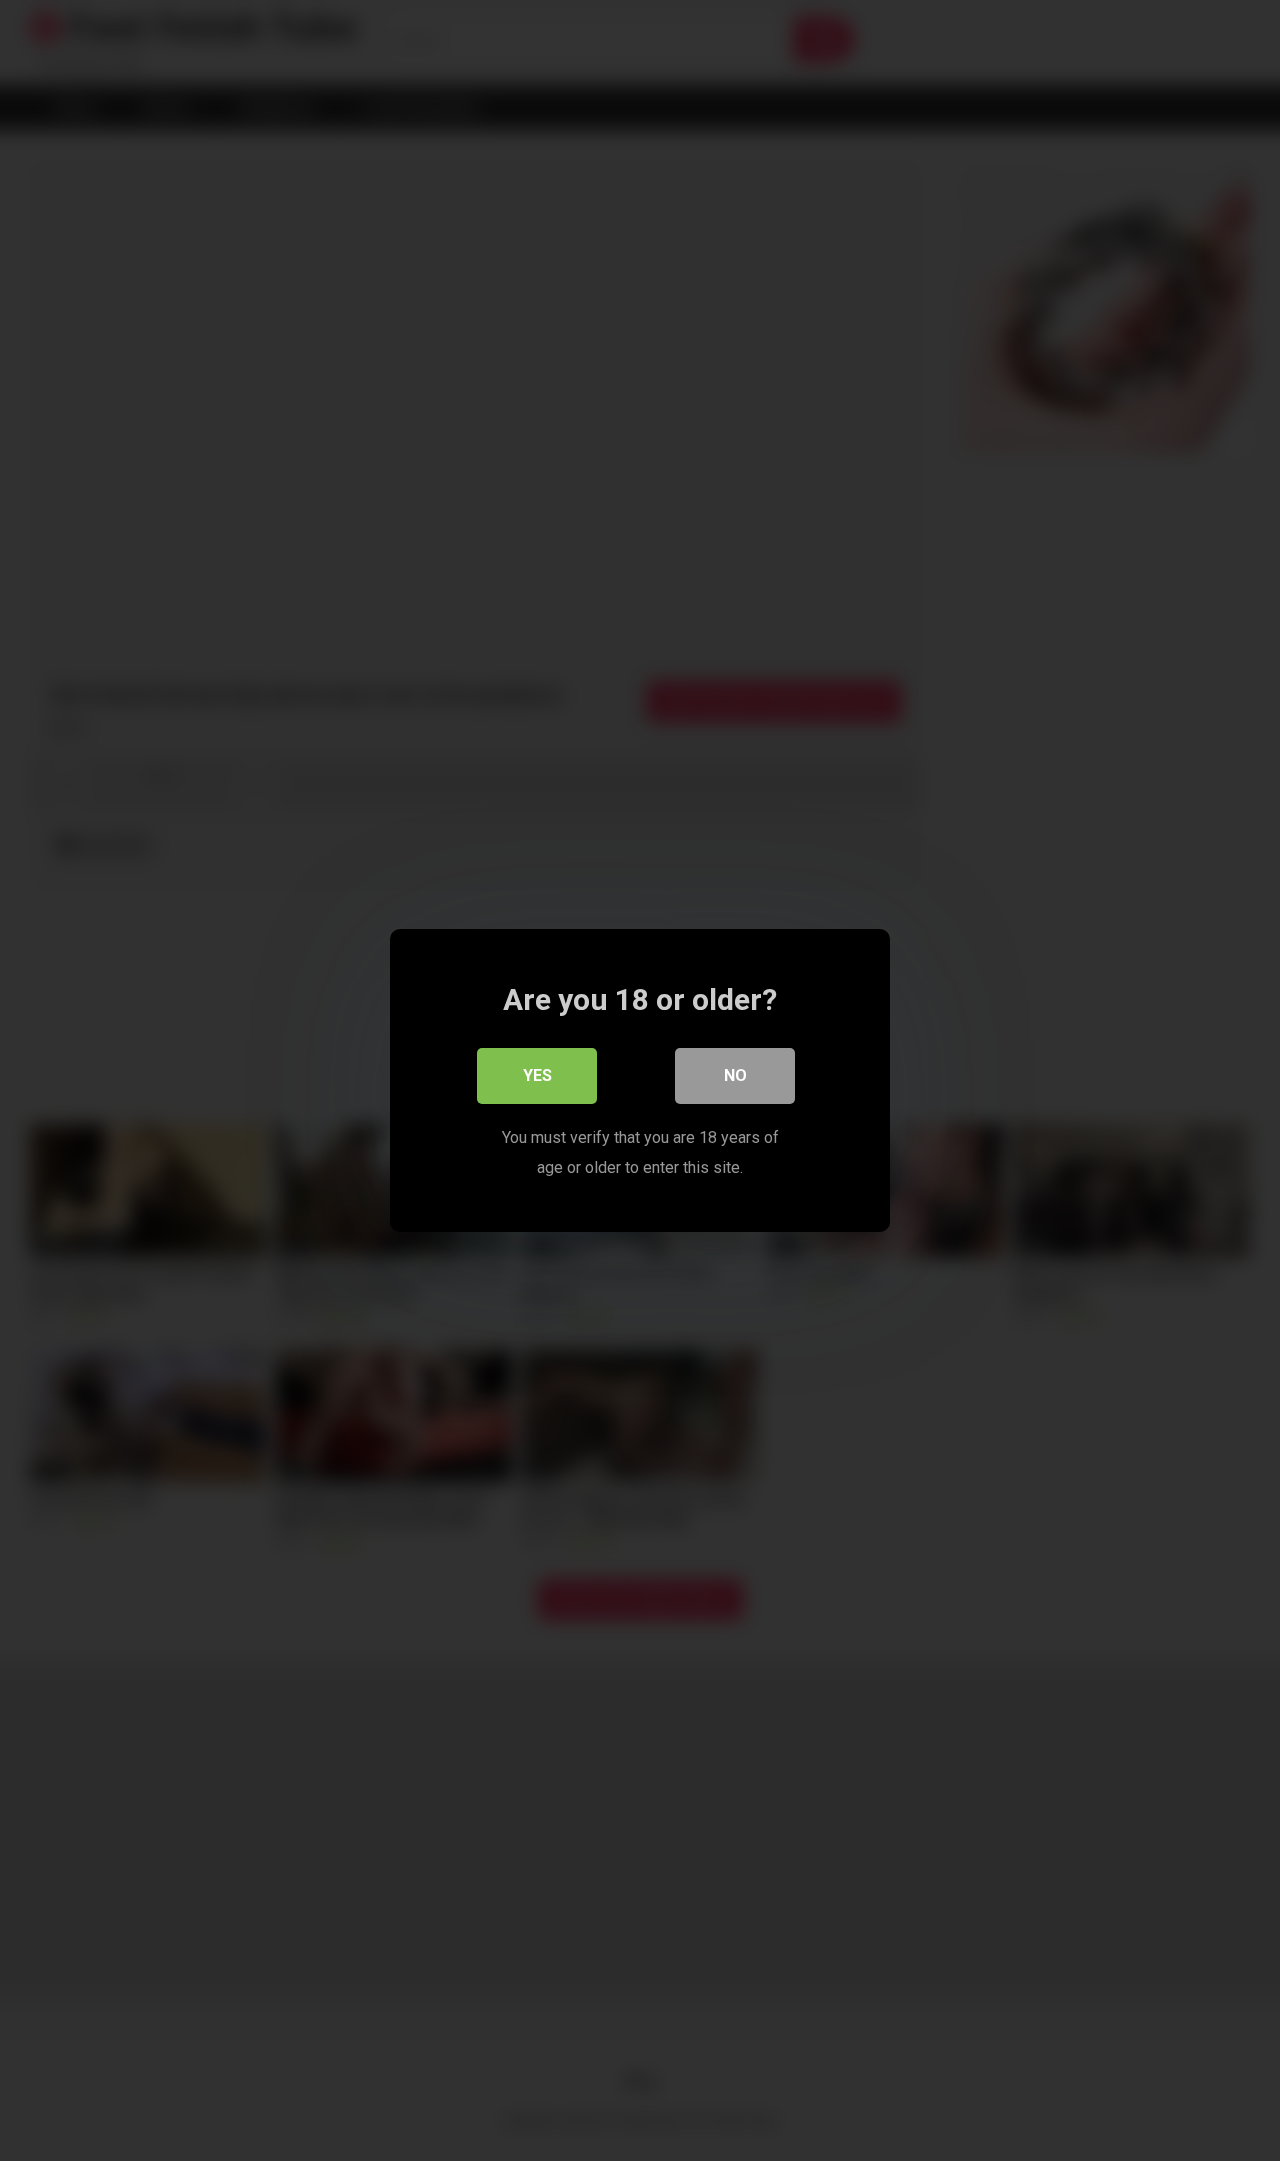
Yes (537, 1075)
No (735, 1075)
